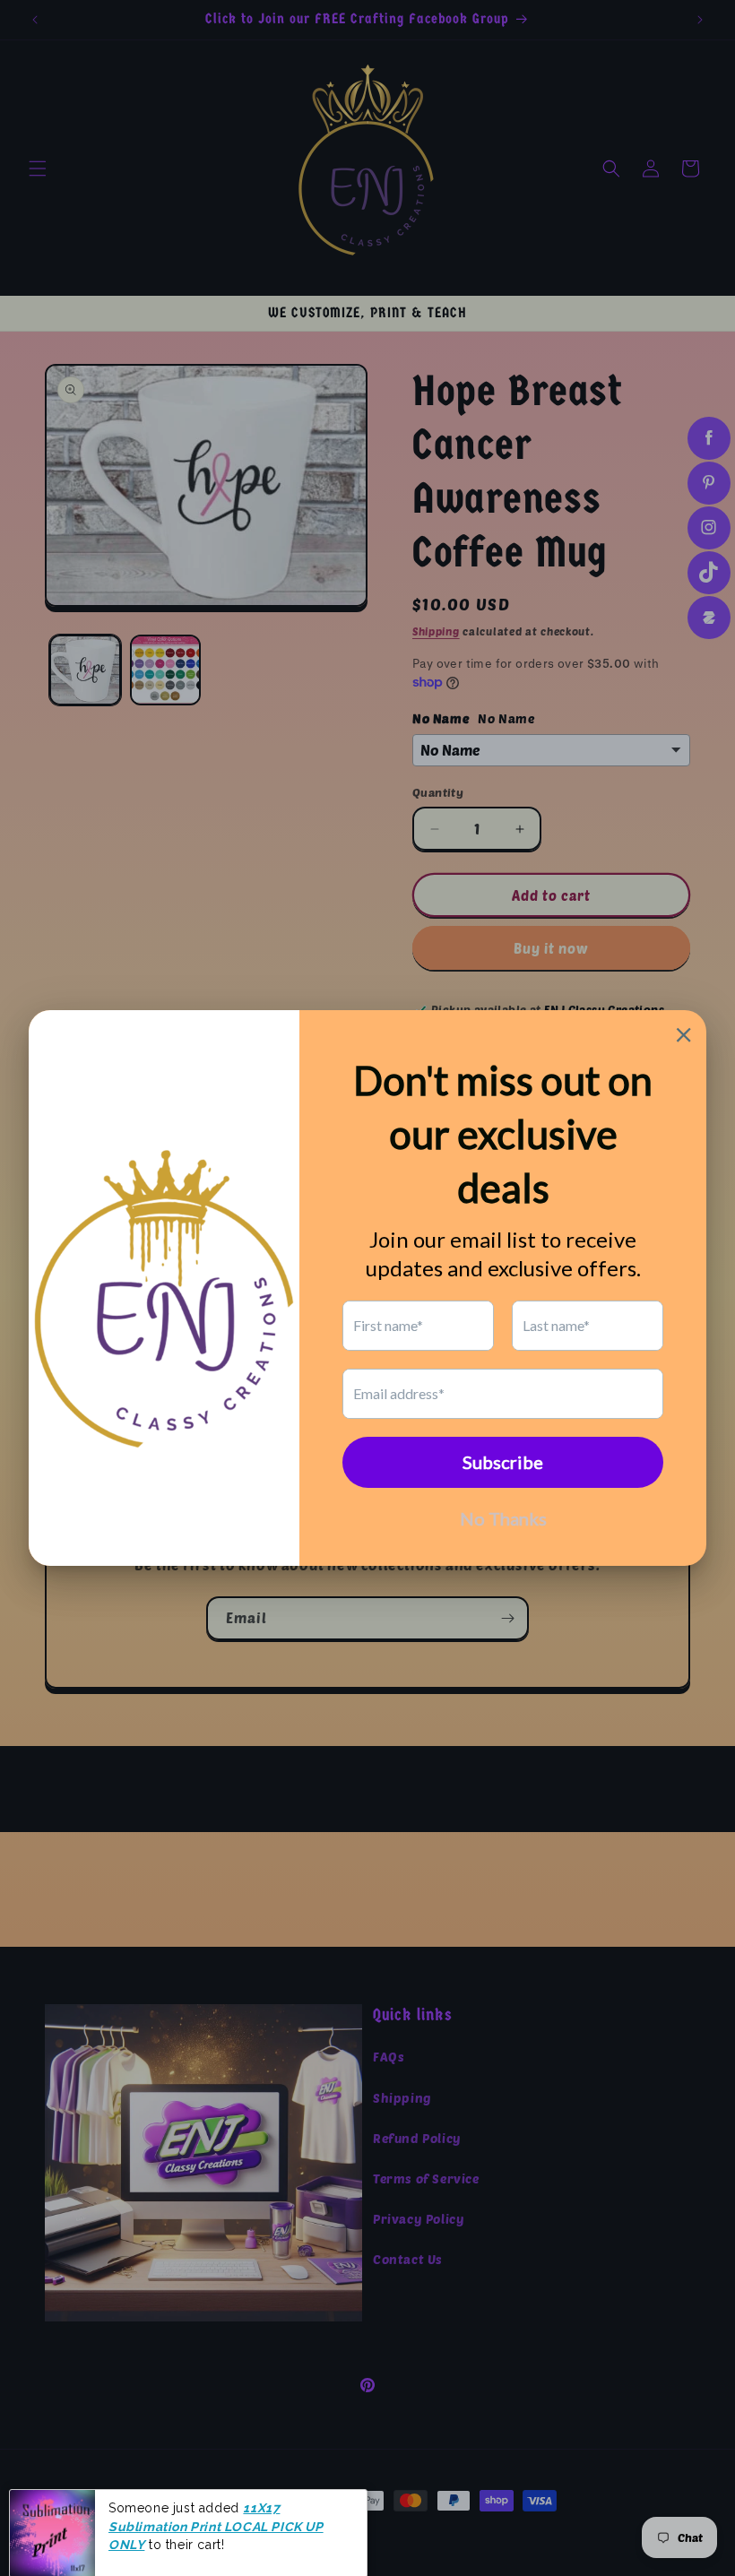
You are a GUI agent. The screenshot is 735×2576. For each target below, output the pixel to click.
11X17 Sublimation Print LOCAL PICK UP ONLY (216, 2515)
